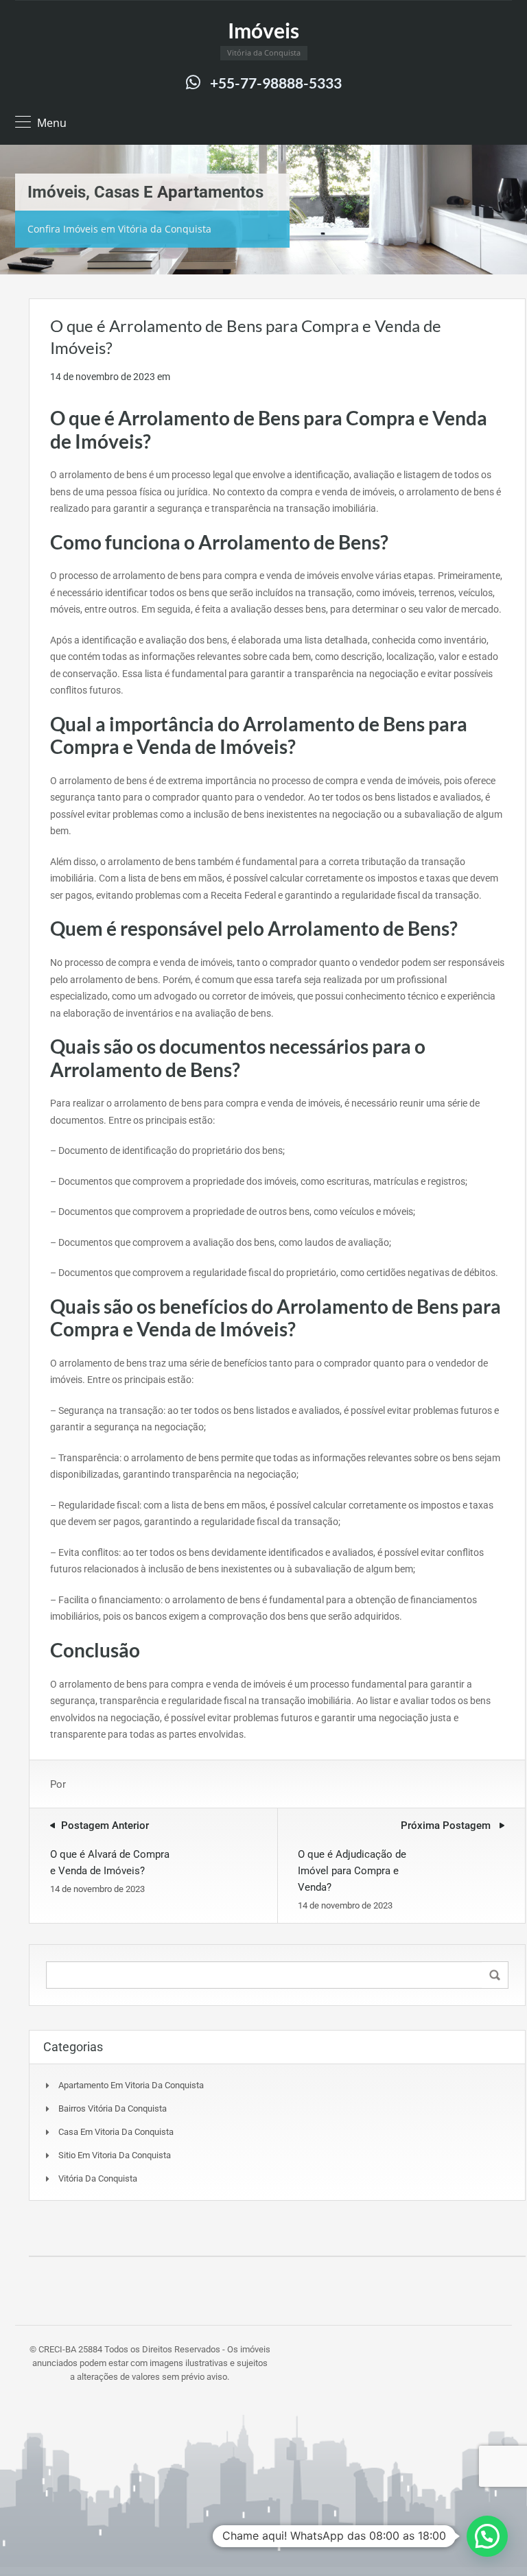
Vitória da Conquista (98, 2178)
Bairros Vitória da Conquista (113, 2108)
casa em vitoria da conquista (116, 2132)
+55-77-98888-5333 (276, 83)
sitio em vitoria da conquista (115, 2155)
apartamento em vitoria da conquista (131, 2085)
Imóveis (263, 30)
